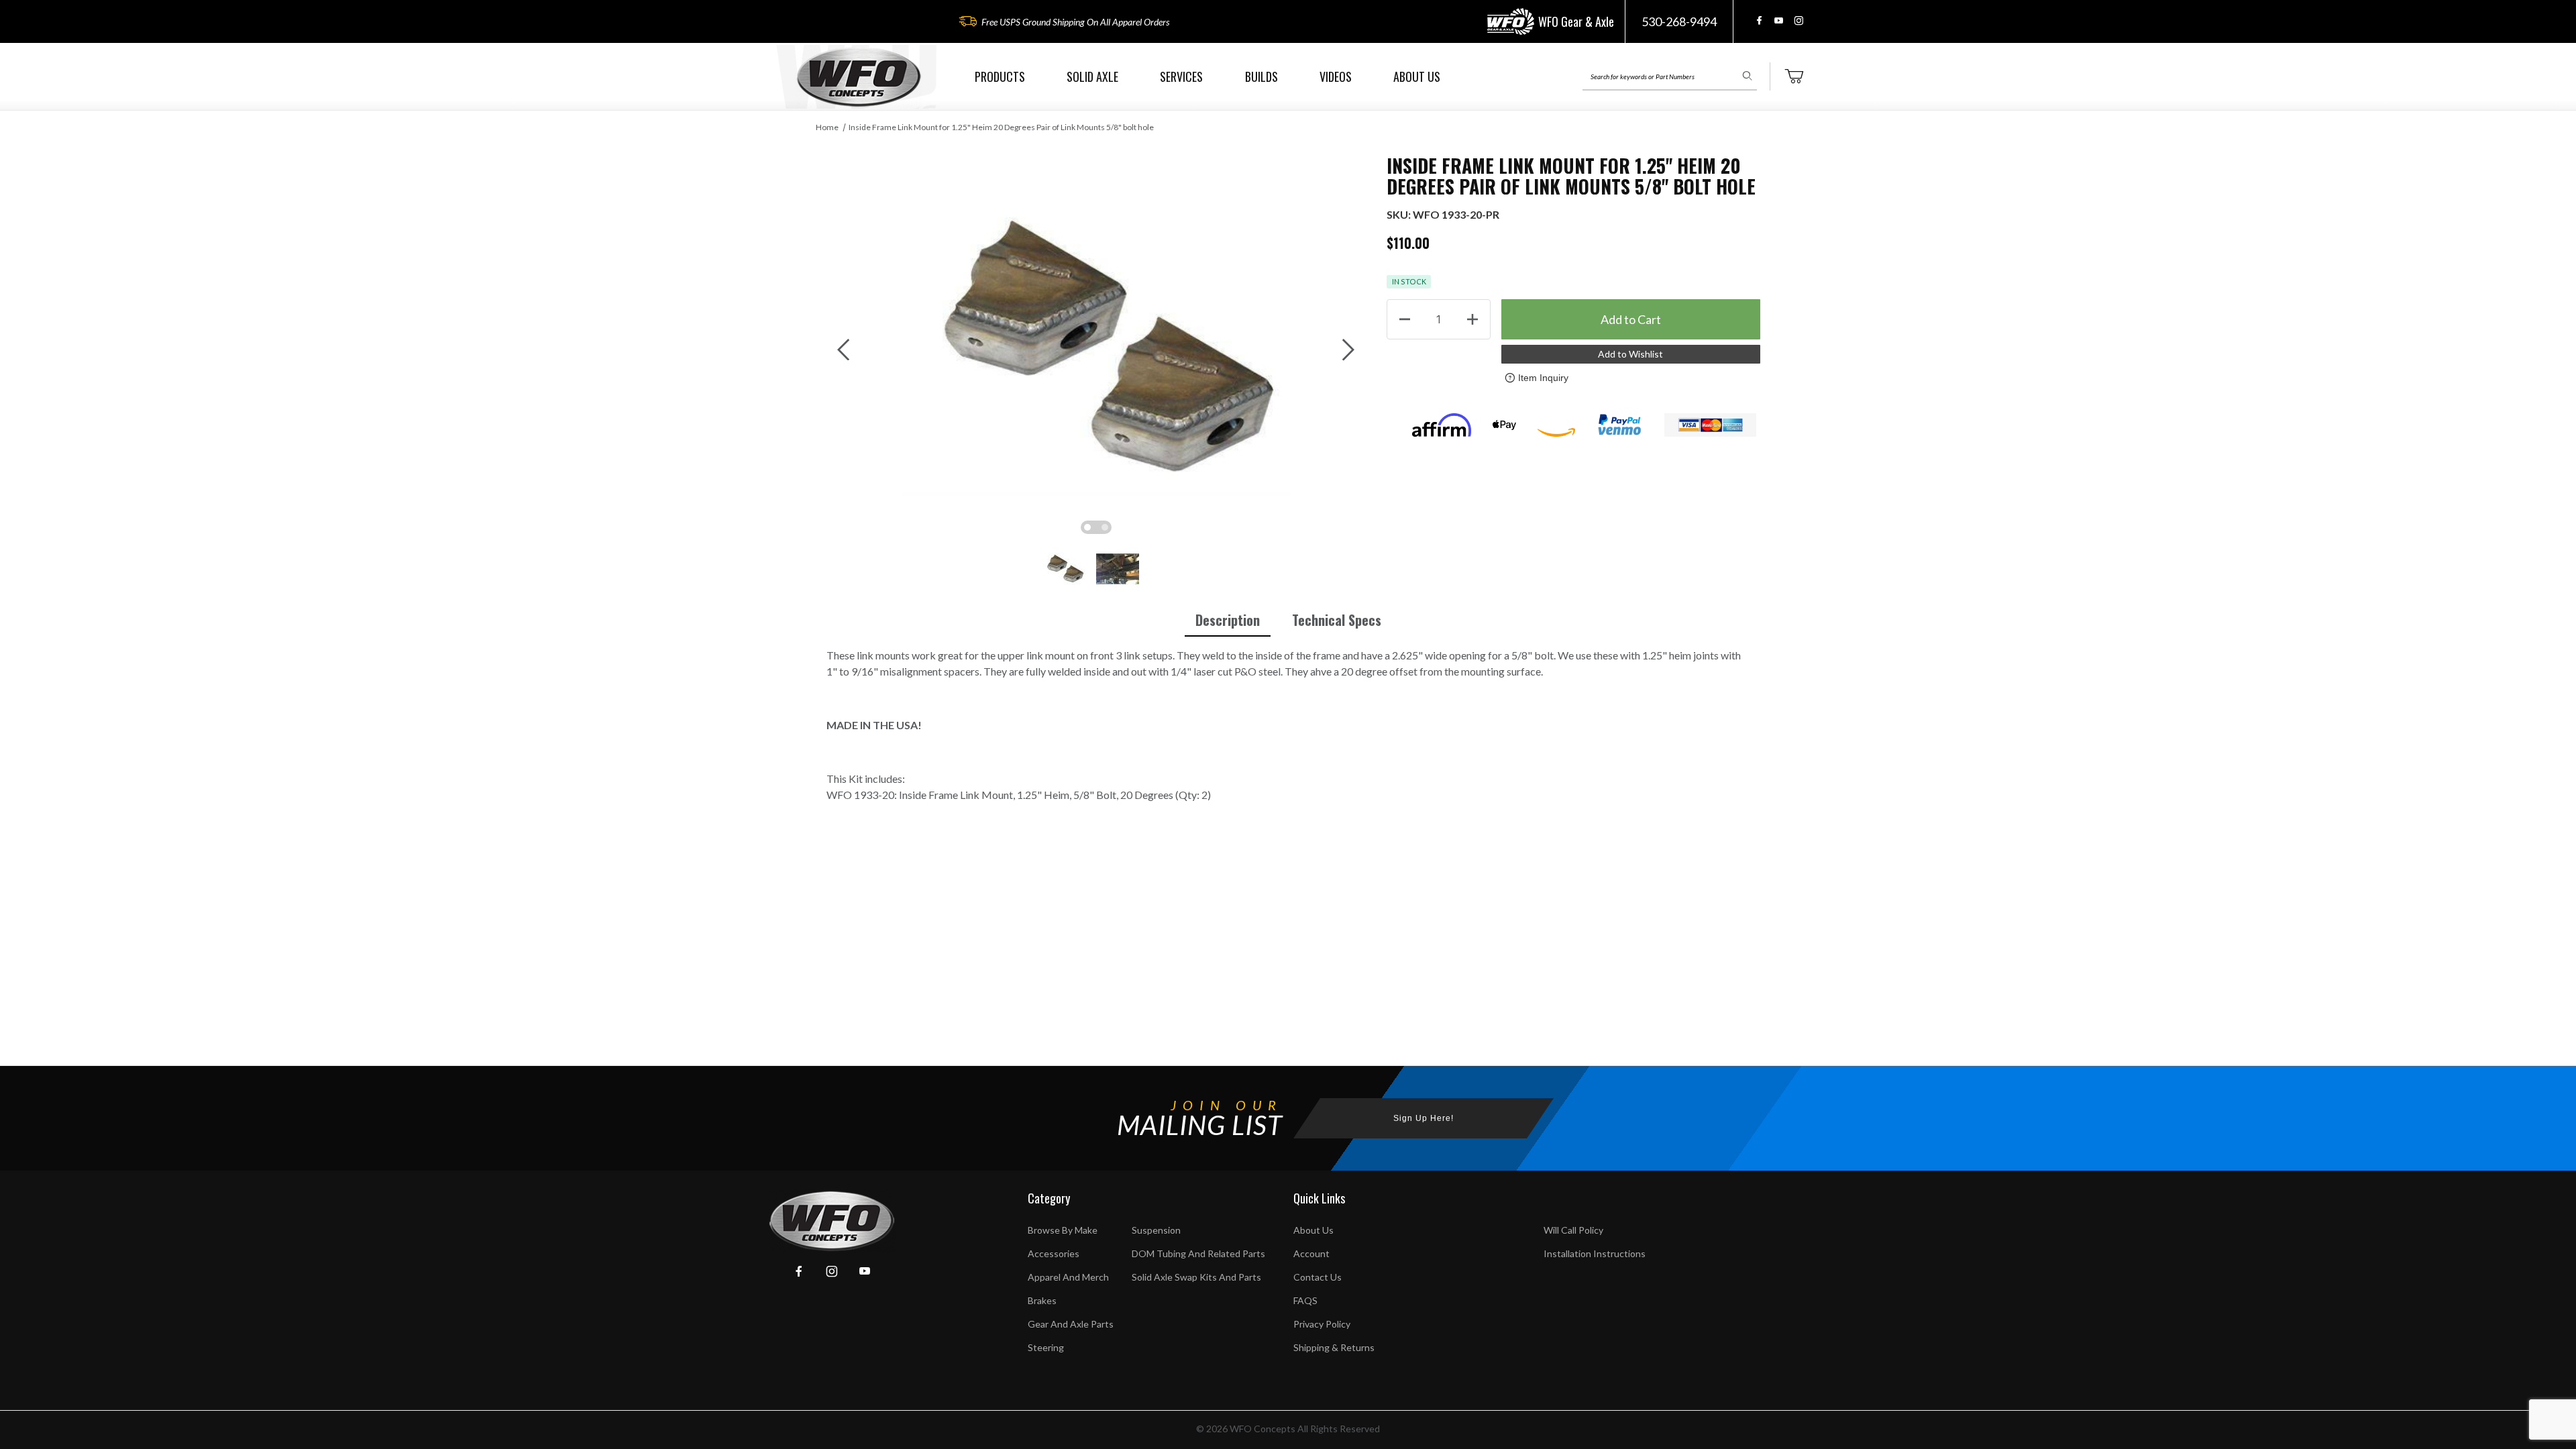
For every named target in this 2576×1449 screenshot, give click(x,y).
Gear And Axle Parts (1071, 1324)
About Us (1313, 1230)
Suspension (1156, 1230)
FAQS (1305, 1300)
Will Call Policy (1573, 1230)
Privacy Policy (1322, 1324)
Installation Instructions (1595, 1253)
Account (1311, 1253)
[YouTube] (1779, 20)
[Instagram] (1799, 20)
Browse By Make (1063, 1230)
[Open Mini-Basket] (1794, 76)
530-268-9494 (1679, 21)
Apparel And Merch (1068, 1277)
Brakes (1042, 1300)
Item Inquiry (1543, 378)
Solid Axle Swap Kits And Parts (1196, 1277)
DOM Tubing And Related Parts (1198, 1253)
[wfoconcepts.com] (859, 77)
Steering (1046, 1347)
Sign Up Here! (1424, 1118)
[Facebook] (1759, 20)
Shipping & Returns (1334, 1347)
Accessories (1054, 1253)
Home (827, 127)
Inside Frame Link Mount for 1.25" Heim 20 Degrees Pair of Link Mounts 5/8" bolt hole (1001, 127)
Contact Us (1318, 1277)
